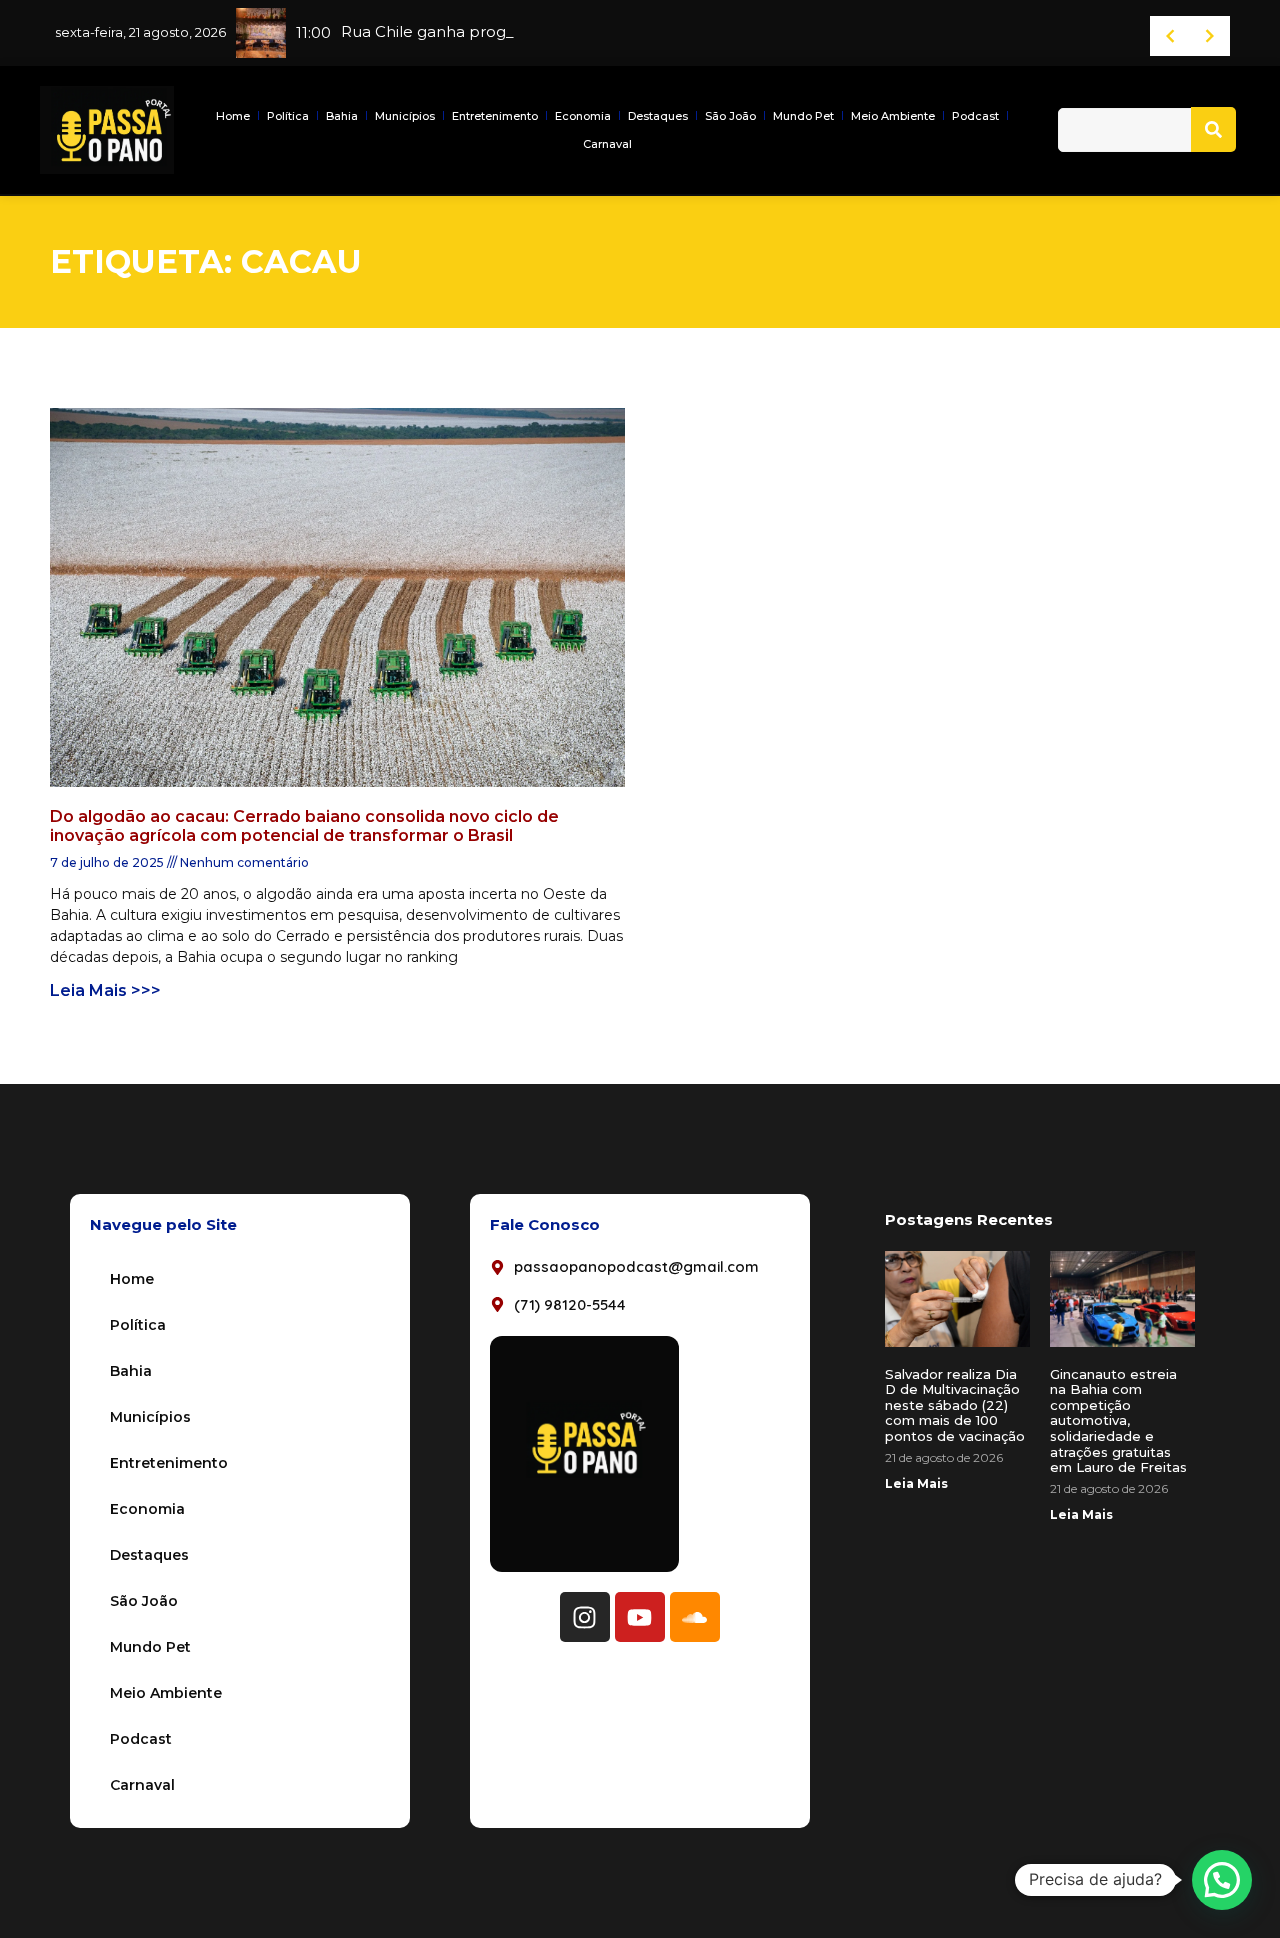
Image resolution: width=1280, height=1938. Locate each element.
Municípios (405, 116)
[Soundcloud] (695, 1617)
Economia (583, 116)
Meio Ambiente (893, 116)
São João (730, 116)
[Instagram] (585, 1617)
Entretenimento (495, 116)
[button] (1222, 1880)
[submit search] (1213, 129)
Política (288, 116)
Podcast (975, 116)
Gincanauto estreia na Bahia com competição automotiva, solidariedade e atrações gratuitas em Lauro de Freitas (1118, 1421)
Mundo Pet (803, 116)
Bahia (342, 116)
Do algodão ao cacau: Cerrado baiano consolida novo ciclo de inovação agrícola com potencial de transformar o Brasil (304, 826)
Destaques (658, 116)
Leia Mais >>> (105, 990)
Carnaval (607, 144)
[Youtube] (640, 1617)
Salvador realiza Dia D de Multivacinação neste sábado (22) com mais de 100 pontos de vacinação (955, 1405)
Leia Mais (916, 1483)
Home (233, 116)
